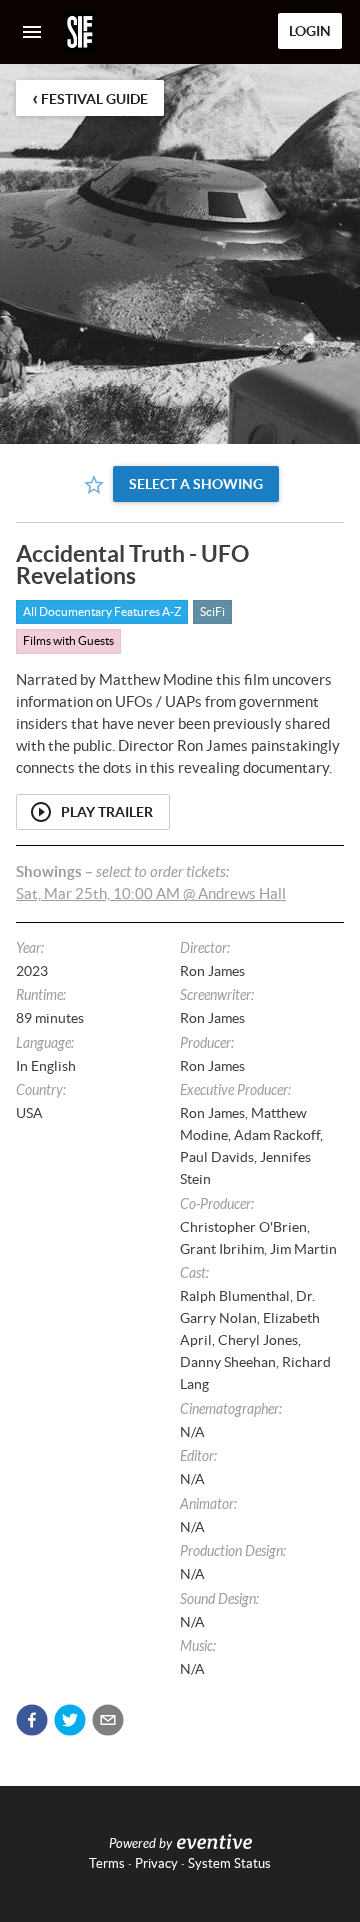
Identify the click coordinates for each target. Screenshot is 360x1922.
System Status (229, 1863)
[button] (32, 1720)
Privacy (156, 1863)
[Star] (94, 485)
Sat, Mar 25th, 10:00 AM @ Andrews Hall (151, 893)
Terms (107, 1863)
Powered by (140, 1844)
